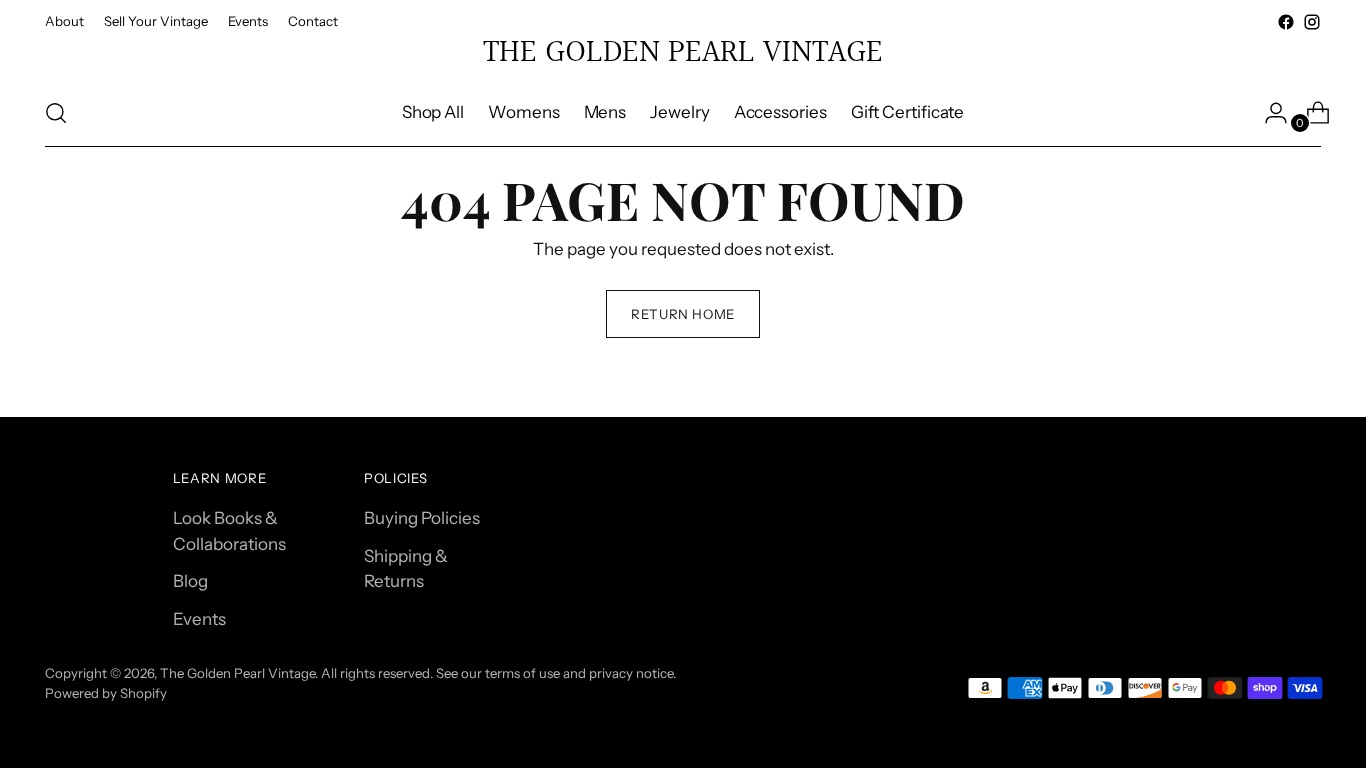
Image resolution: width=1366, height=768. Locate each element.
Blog (190, 581)
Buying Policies (422, 518)
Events (199, 619)
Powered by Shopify (106, 693)
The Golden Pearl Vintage (237, 673)
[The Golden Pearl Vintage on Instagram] (1312, 22)
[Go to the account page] (1268, 113)
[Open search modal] (56, 113)
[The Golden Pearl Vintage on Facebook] (1286, 22)
